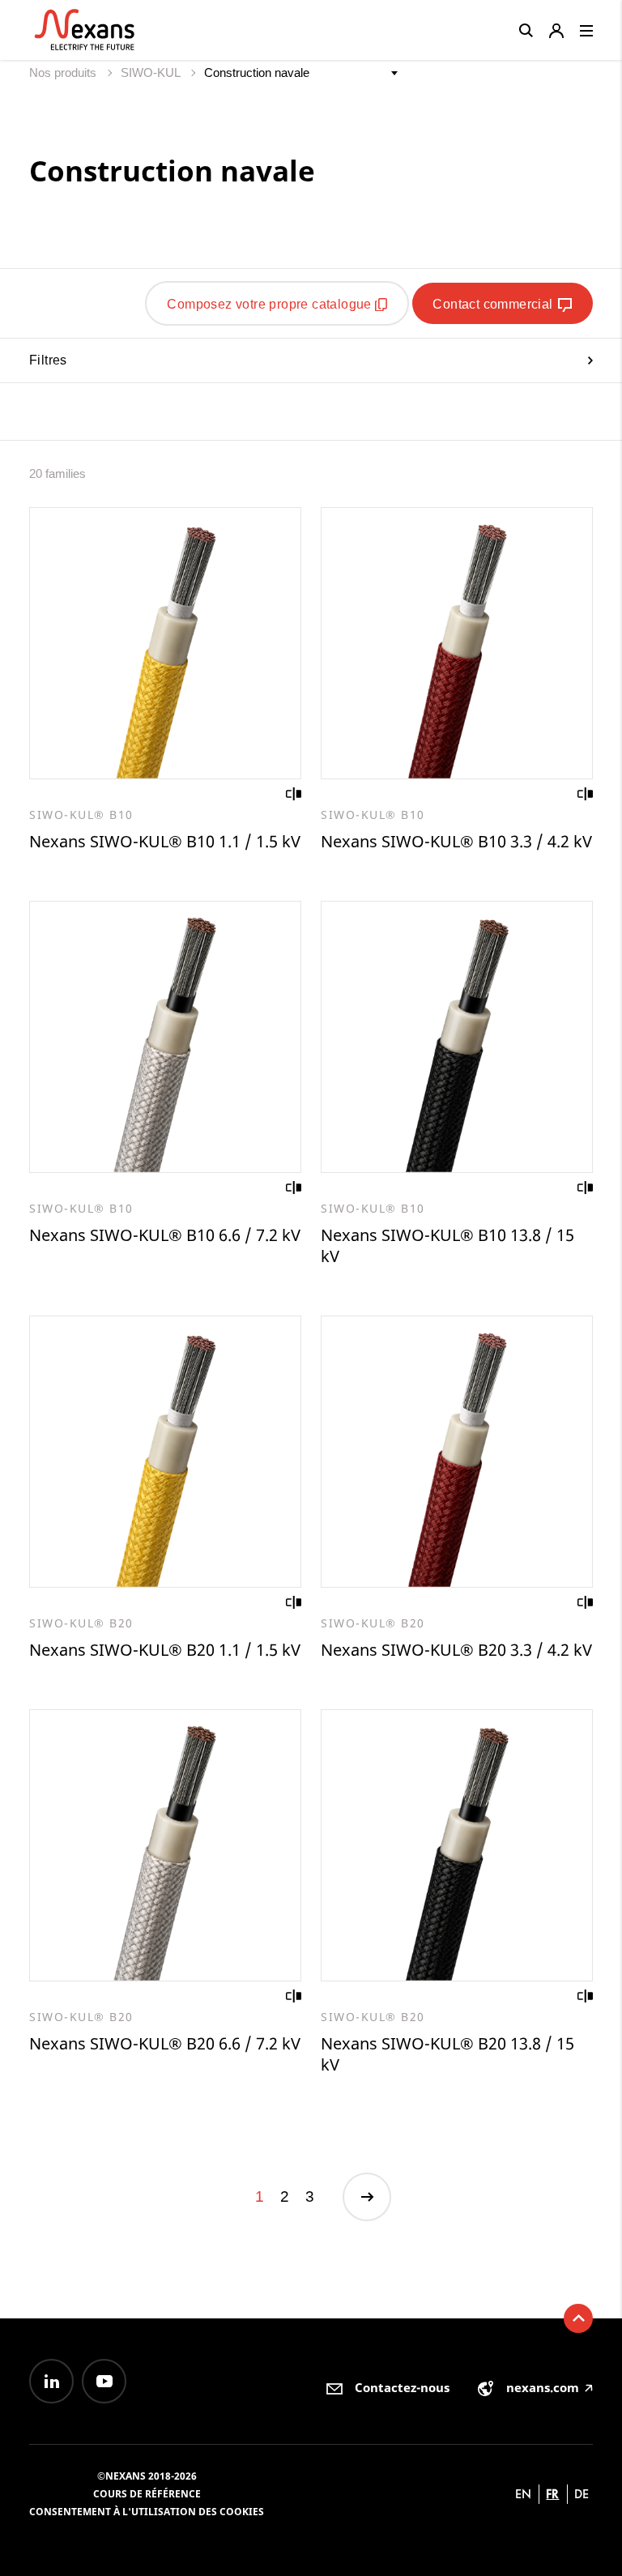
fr (552, 2494)
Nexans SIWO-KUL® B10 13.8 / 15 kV (447, 1245)
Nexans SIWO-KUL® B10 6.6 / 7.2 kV (165, 1235)
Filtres (48, 360)
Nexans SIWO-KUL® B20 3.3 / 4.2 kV (456, 1650)
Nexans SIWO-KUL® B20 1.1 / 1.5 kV (165, 1650)
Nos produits (64, 73)
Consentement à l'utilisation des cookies (147, 2512)
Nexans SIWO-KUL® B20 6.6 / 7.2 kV (165, 2043)
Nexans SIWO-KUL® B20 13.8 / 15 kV (447, 2054)
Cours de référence (147, 2494)
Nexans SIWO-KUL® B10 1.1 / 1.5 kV (165, 841)
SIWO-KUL (152, 73)
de (582, 2494)
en (523, 2494)
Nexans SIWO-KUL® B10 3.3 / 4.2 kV (456, 841)
